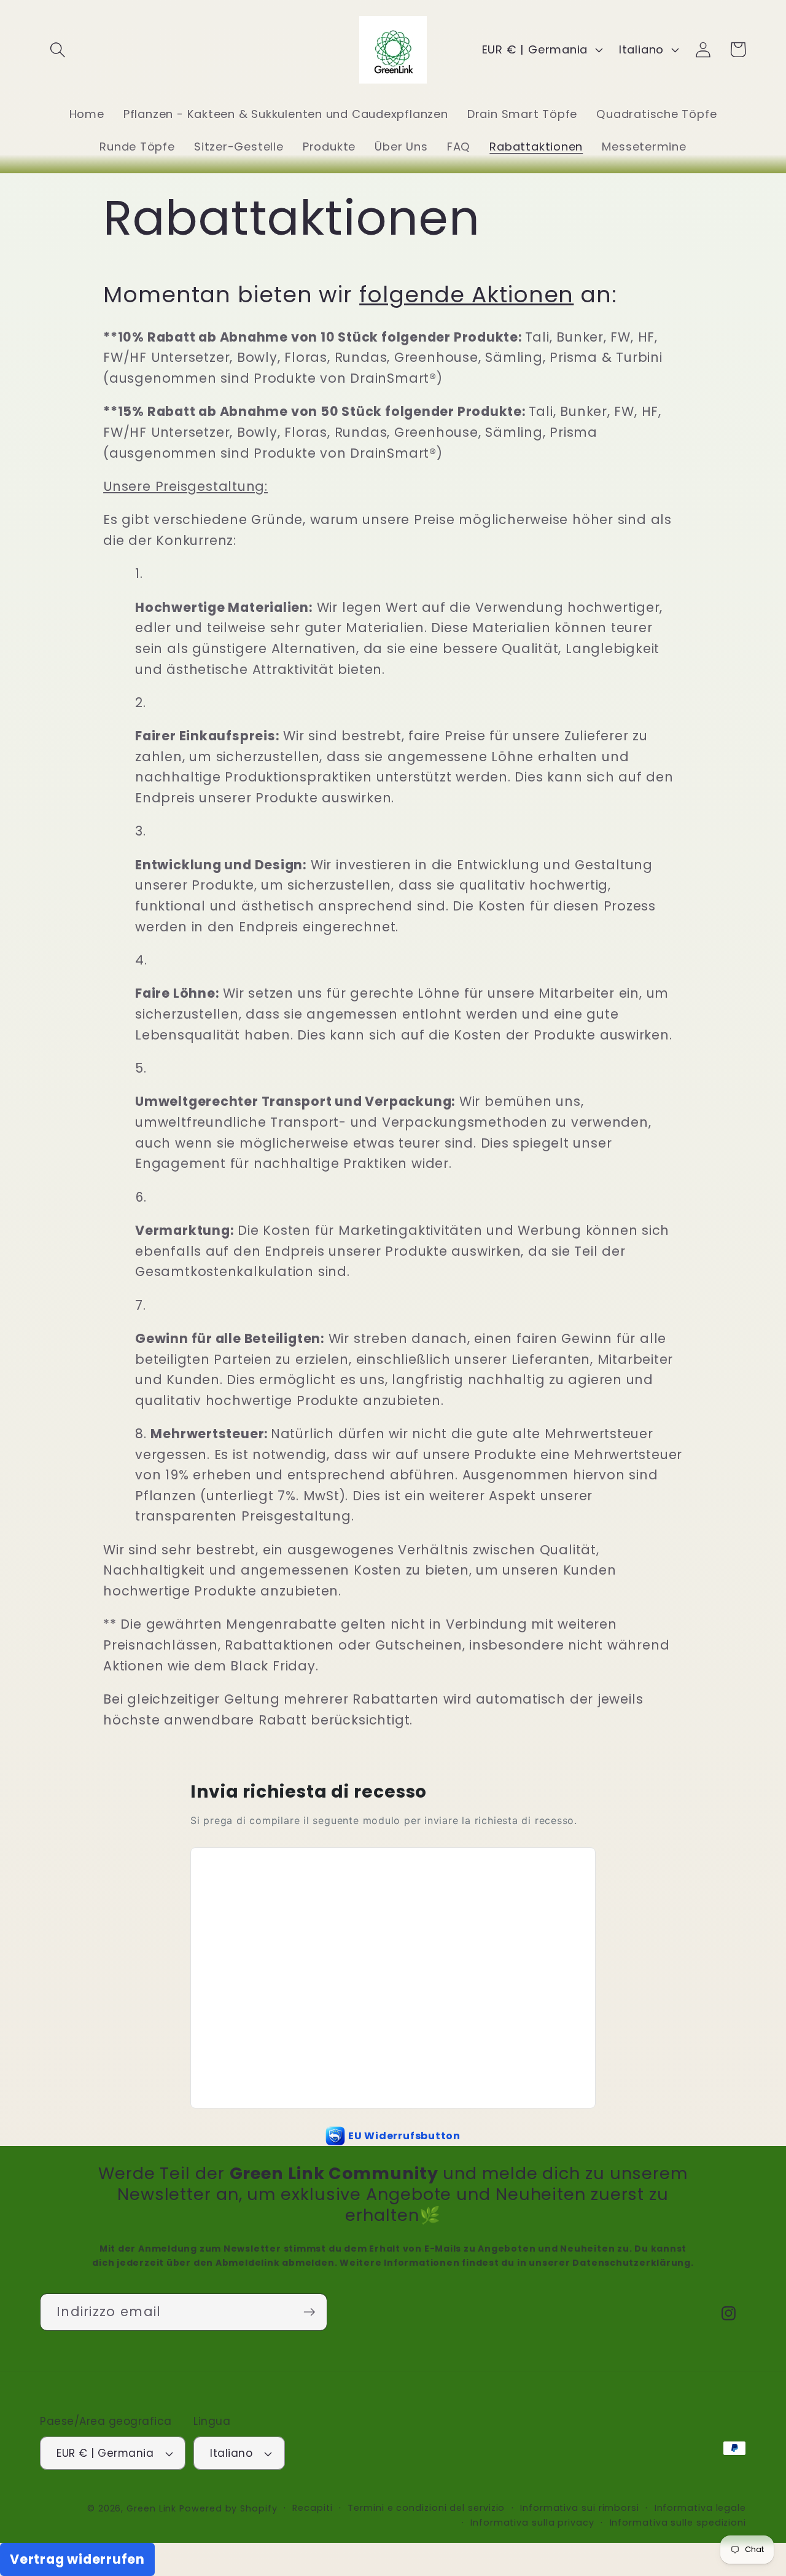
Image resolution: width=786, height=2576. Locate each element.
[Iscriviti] (309, 2312)
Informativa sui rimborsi (580, 2508)
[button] (57, 49)
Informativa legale (700, 2508)
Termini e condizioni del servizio (426, 2508)
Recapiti (312, 2508)
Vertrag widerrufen (77, 2559)
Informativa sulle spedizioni (678, 2523)
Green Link (151, 2508)
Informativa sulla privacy (532, 2523)
